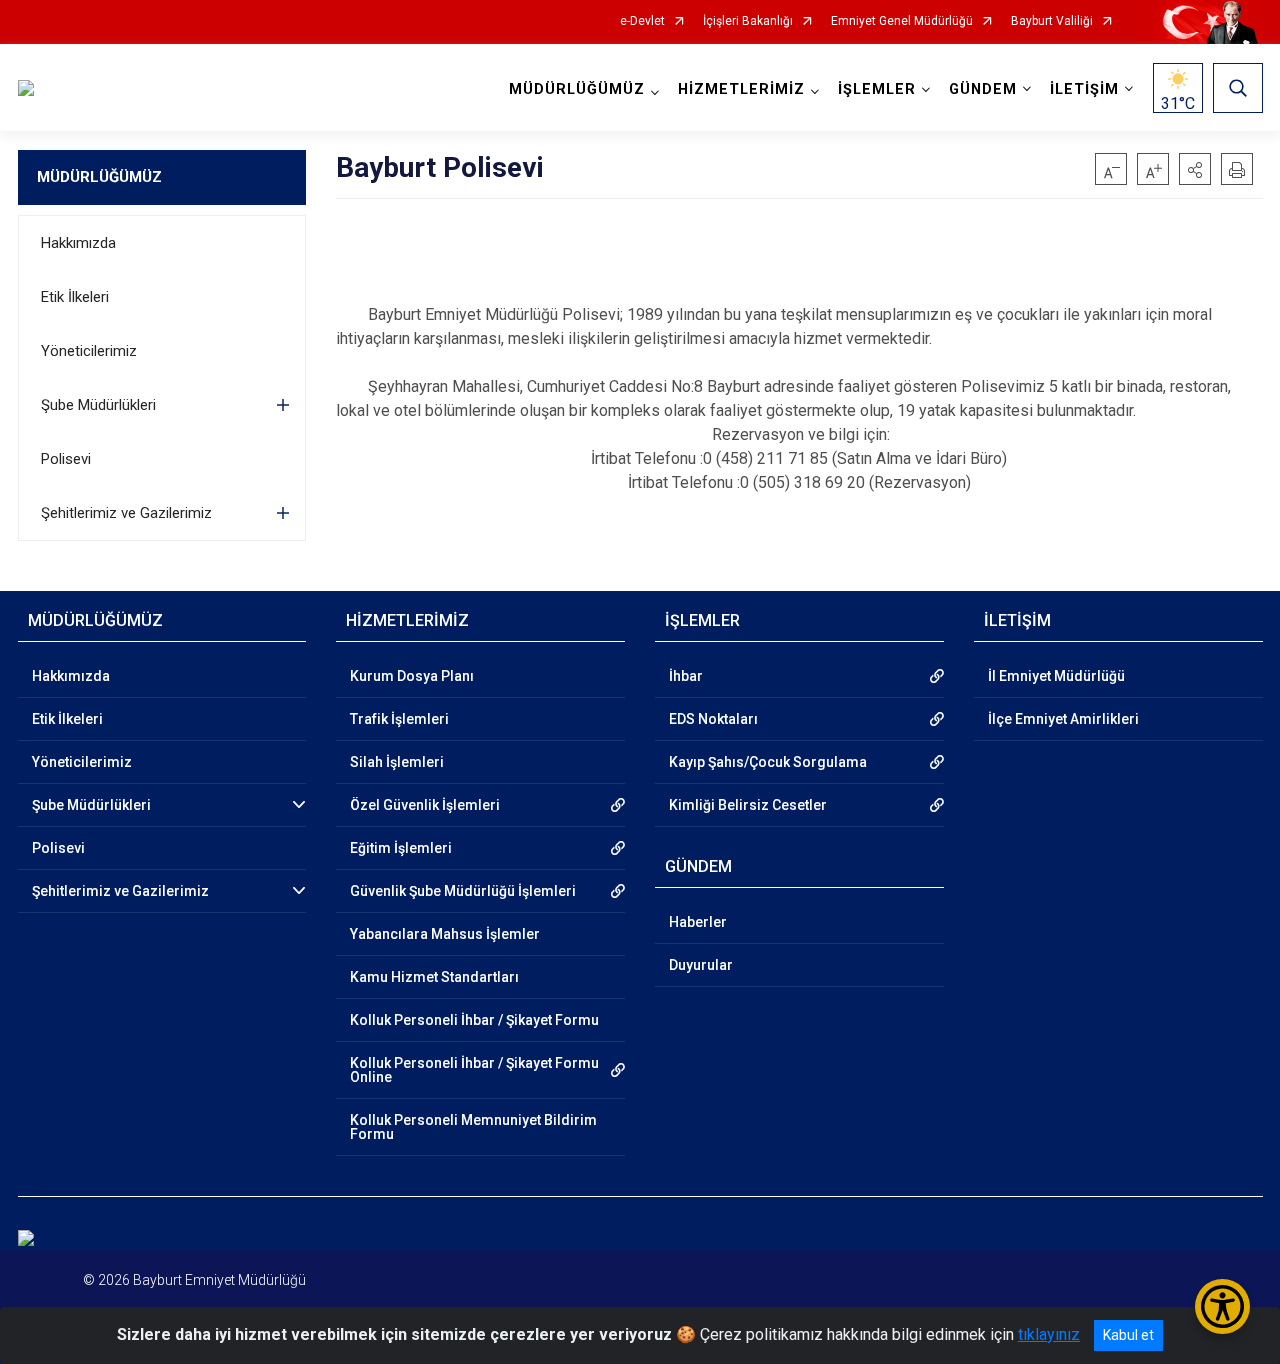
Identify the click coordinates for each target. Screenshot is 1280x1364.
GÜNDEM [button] (983, 89)
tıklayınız (1049, 1334)
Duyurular (701, 965)
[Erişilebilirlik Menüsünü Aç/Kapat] (1222, 1306)
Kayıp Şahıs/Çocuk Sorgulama (768, 762)
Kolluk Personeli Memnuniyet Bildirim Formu (473, 1127)
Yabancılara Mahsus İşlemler (445, 934)
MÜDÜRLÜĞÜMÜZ (99, 177)
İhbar (686, 676)
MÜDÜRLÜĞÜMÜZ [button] (577, 89)
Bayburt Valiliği (1052, 21)
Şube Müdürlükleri (98, 405)
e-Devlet (642, 21)
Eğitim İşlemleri (401, 848)
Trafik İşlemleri (399, 719)
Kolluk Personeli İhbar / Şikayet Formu (474, 1020)
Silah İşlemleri (397, 762)
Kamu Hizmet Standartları (434, 977)
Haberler (698, 922)
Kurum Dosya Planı (412, 676)
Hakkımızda (78, 243)
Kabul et (1128, 1335)
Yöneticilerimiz (89, 351)
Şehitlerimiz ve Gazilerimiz (126, 513)
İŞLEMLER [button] (877, 89)
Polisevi (66, 459)
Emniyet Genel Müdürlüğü (902, 21)
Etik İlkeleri (75, 297)
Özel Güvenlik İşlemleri (425, 805)
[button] (1195, 169)
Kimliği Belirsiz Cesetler (748, 805)
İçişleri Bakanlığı (748, 21)
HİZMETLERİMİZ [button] (741, 89)
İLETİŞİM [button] (1084, 89)
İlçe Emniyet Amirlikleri (1063, 719)
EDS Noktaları (713, 719)
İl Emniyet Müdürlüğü (1056, 676)
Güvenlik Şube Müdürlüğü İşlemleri (463, 891)
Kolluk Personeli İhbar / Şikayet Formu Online (474, 1070)
